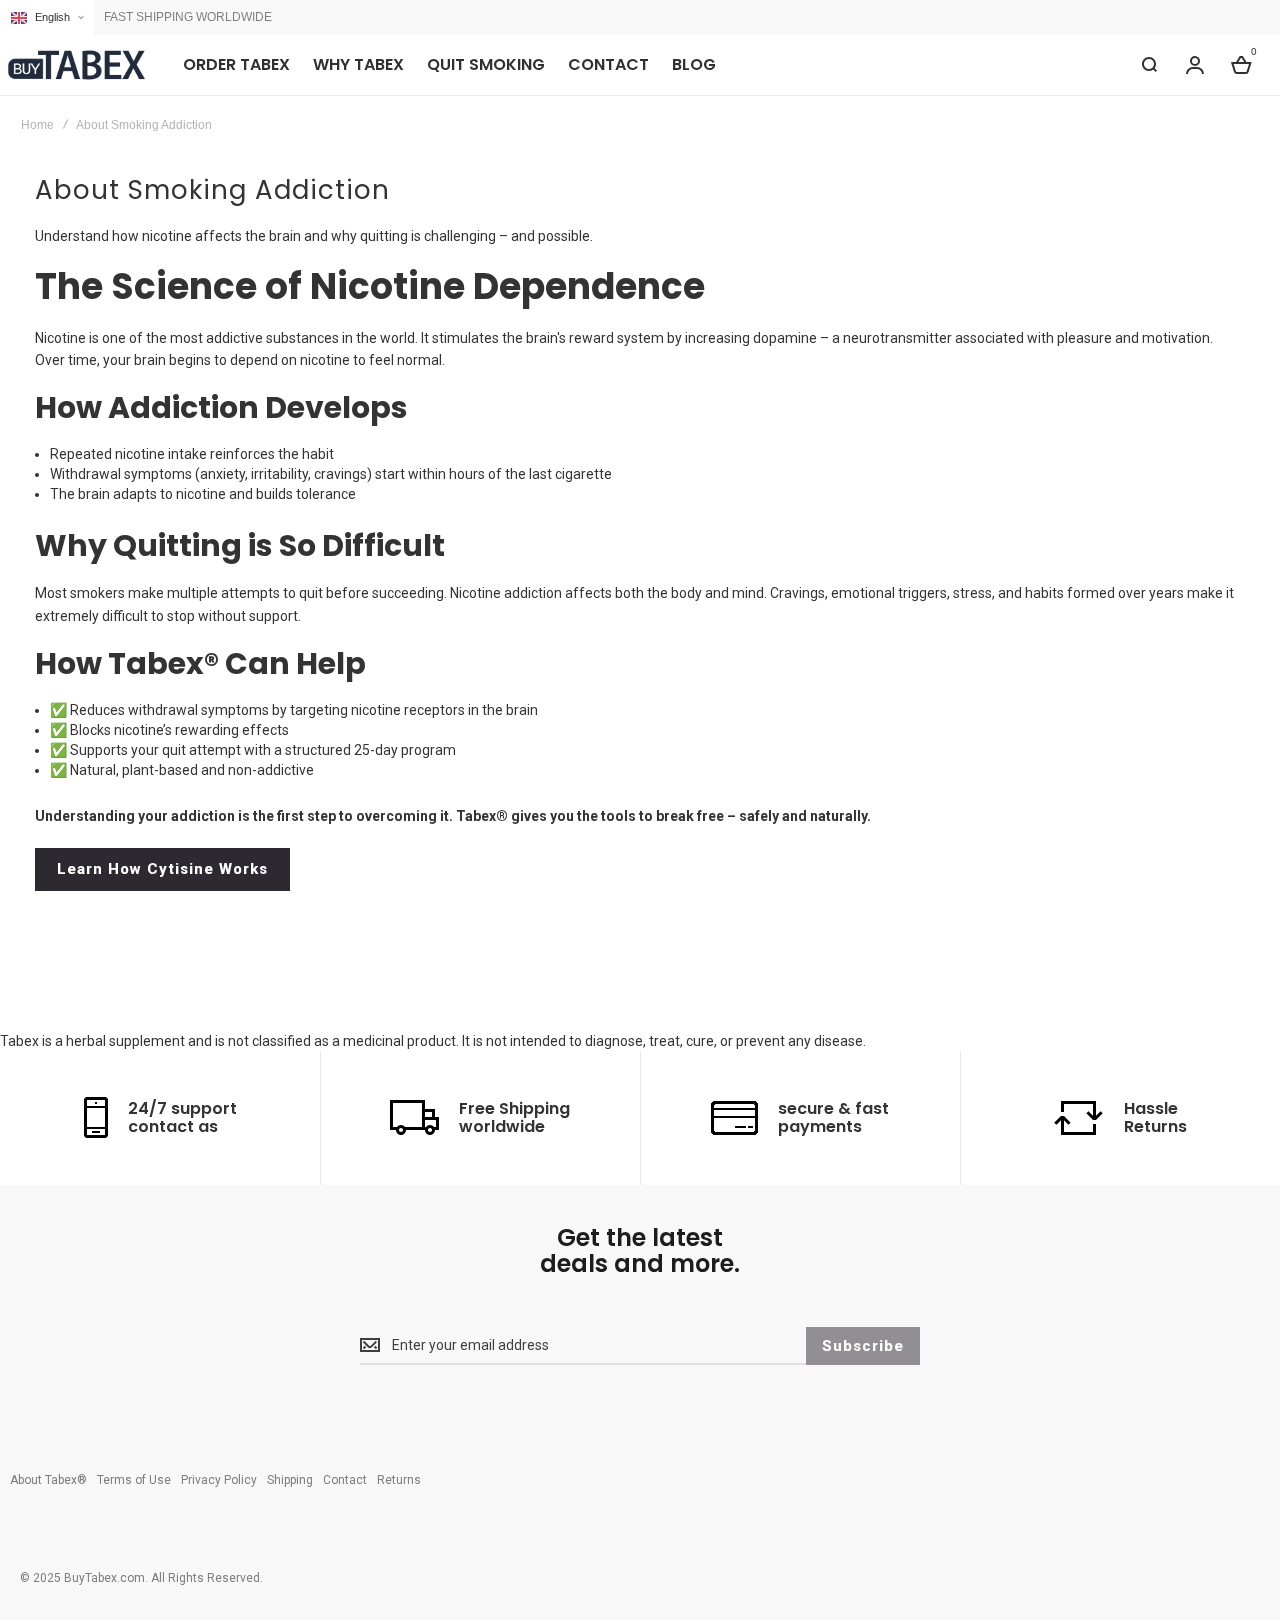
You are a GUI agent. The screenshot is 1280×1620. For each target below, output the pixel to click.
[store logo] (75, 64)
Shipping (290, 1480)
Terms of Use (134, 1480)
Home (37, 125)
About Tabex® (48, 1480)
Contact (345, 1480)
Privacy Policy (219, 1480)
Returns (399, 1480)
